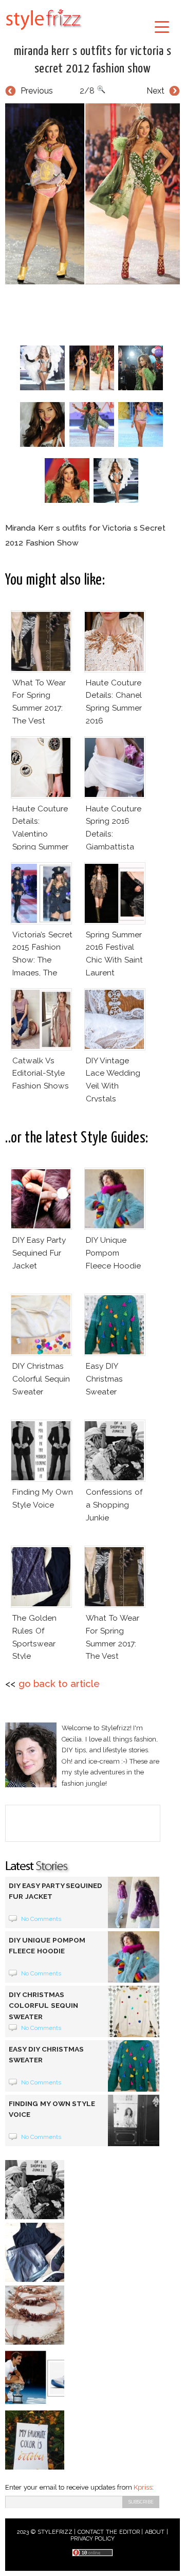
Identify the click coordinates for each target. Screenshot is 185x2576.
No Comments (41, 1919)
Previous (37, 91)
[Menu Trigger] (162, 26)
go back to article (59, 1684)
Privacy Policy (93, 2539)
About (155, 2532)
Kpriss (143, 2487)
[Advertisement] (95, 313)
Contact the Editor (109, 2532)
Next (155, 91)
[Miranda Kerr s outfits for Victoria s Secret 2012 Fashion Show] (92, 194)
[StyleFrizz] (44, 32)
